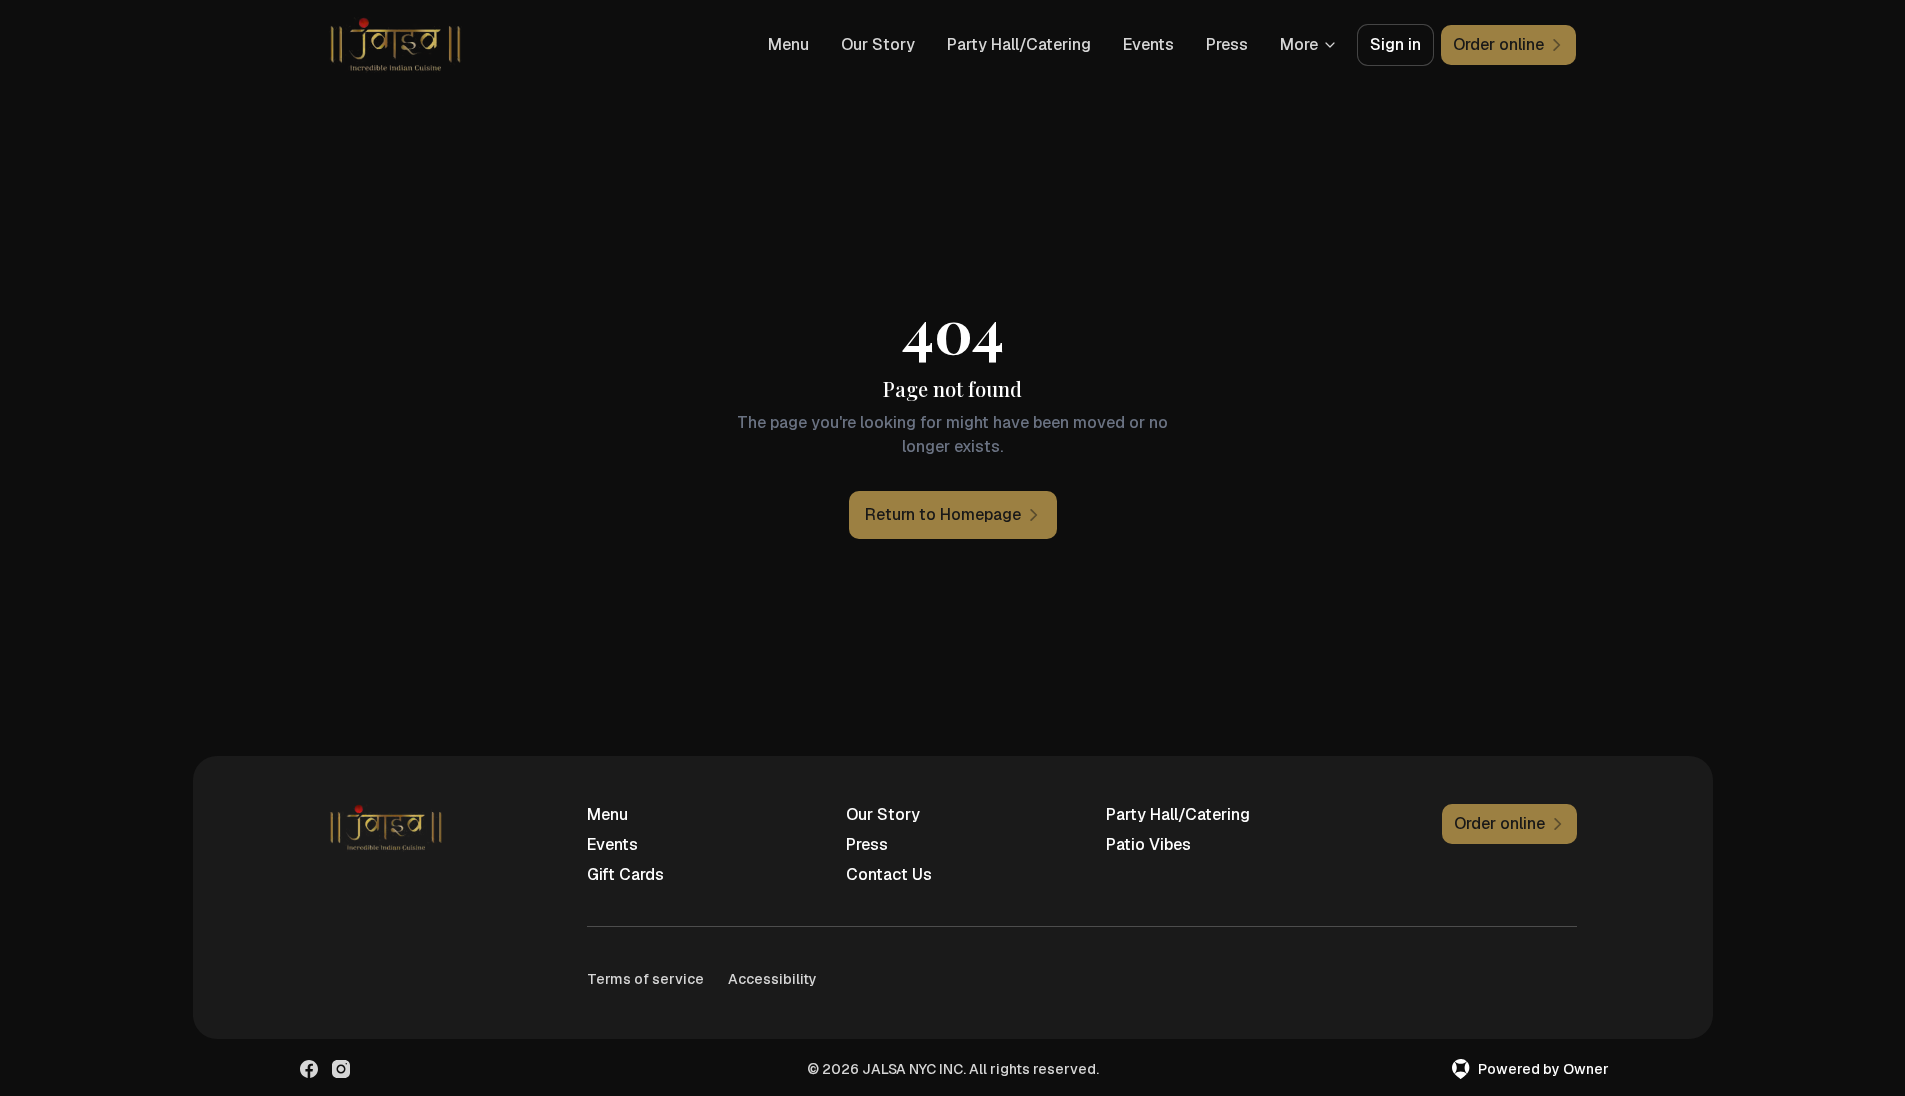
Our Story (878, 44)
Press (1227, 44)
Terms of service (645, 979)
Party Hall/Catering (1019, 44)
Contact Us (889, 874)
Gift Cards (625, 874)
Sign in (1395, 44)
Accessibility (772, 979)
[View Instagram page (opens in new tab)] (341, 1069)
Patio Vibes (1148, 844)
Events (1148, 44)
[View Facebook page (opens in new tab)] (309, 1069)
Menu (788, 44)
